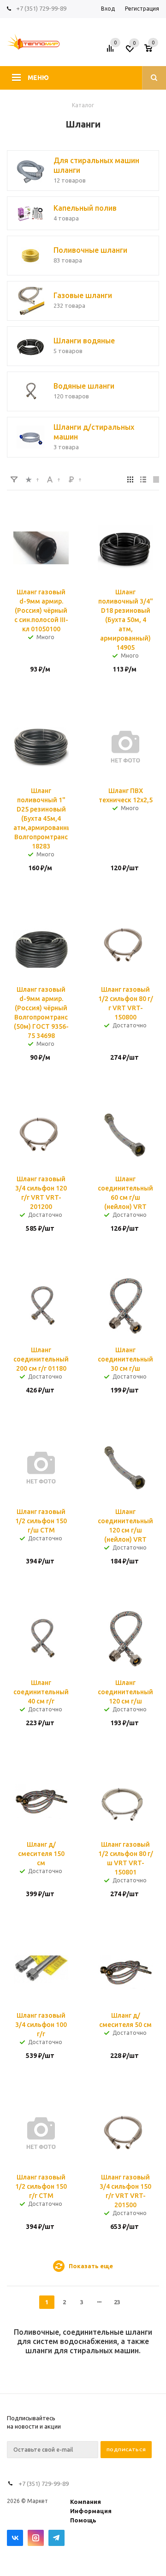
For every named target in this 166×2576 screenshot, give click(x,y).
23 (117, 2302)
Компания (86, 2502)
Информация (91, 2511)
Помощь (83, 2520)
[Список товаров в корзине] (153, 51)
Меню (38, 78)
